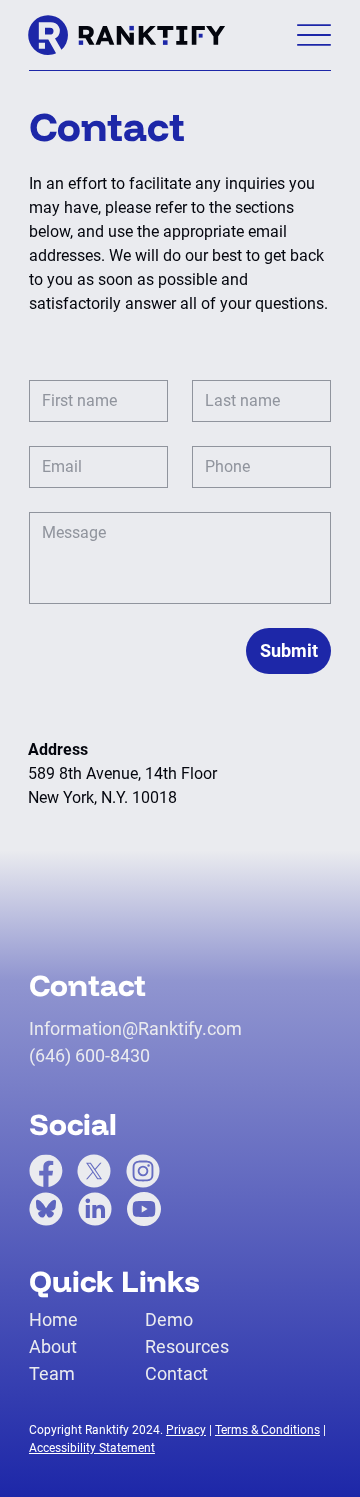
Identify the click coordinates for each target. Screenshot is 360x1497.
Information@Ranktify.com (135, 1028)
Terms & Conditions (267, 1430)
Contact (176, 1373)
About (53, 1346)
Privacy (186, 1430)
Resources (187, 1346)
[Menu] (313, 35)
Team (52, 1373)
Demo (169, 1319)
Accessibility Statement (92, 1448)
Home (53, 1319)
